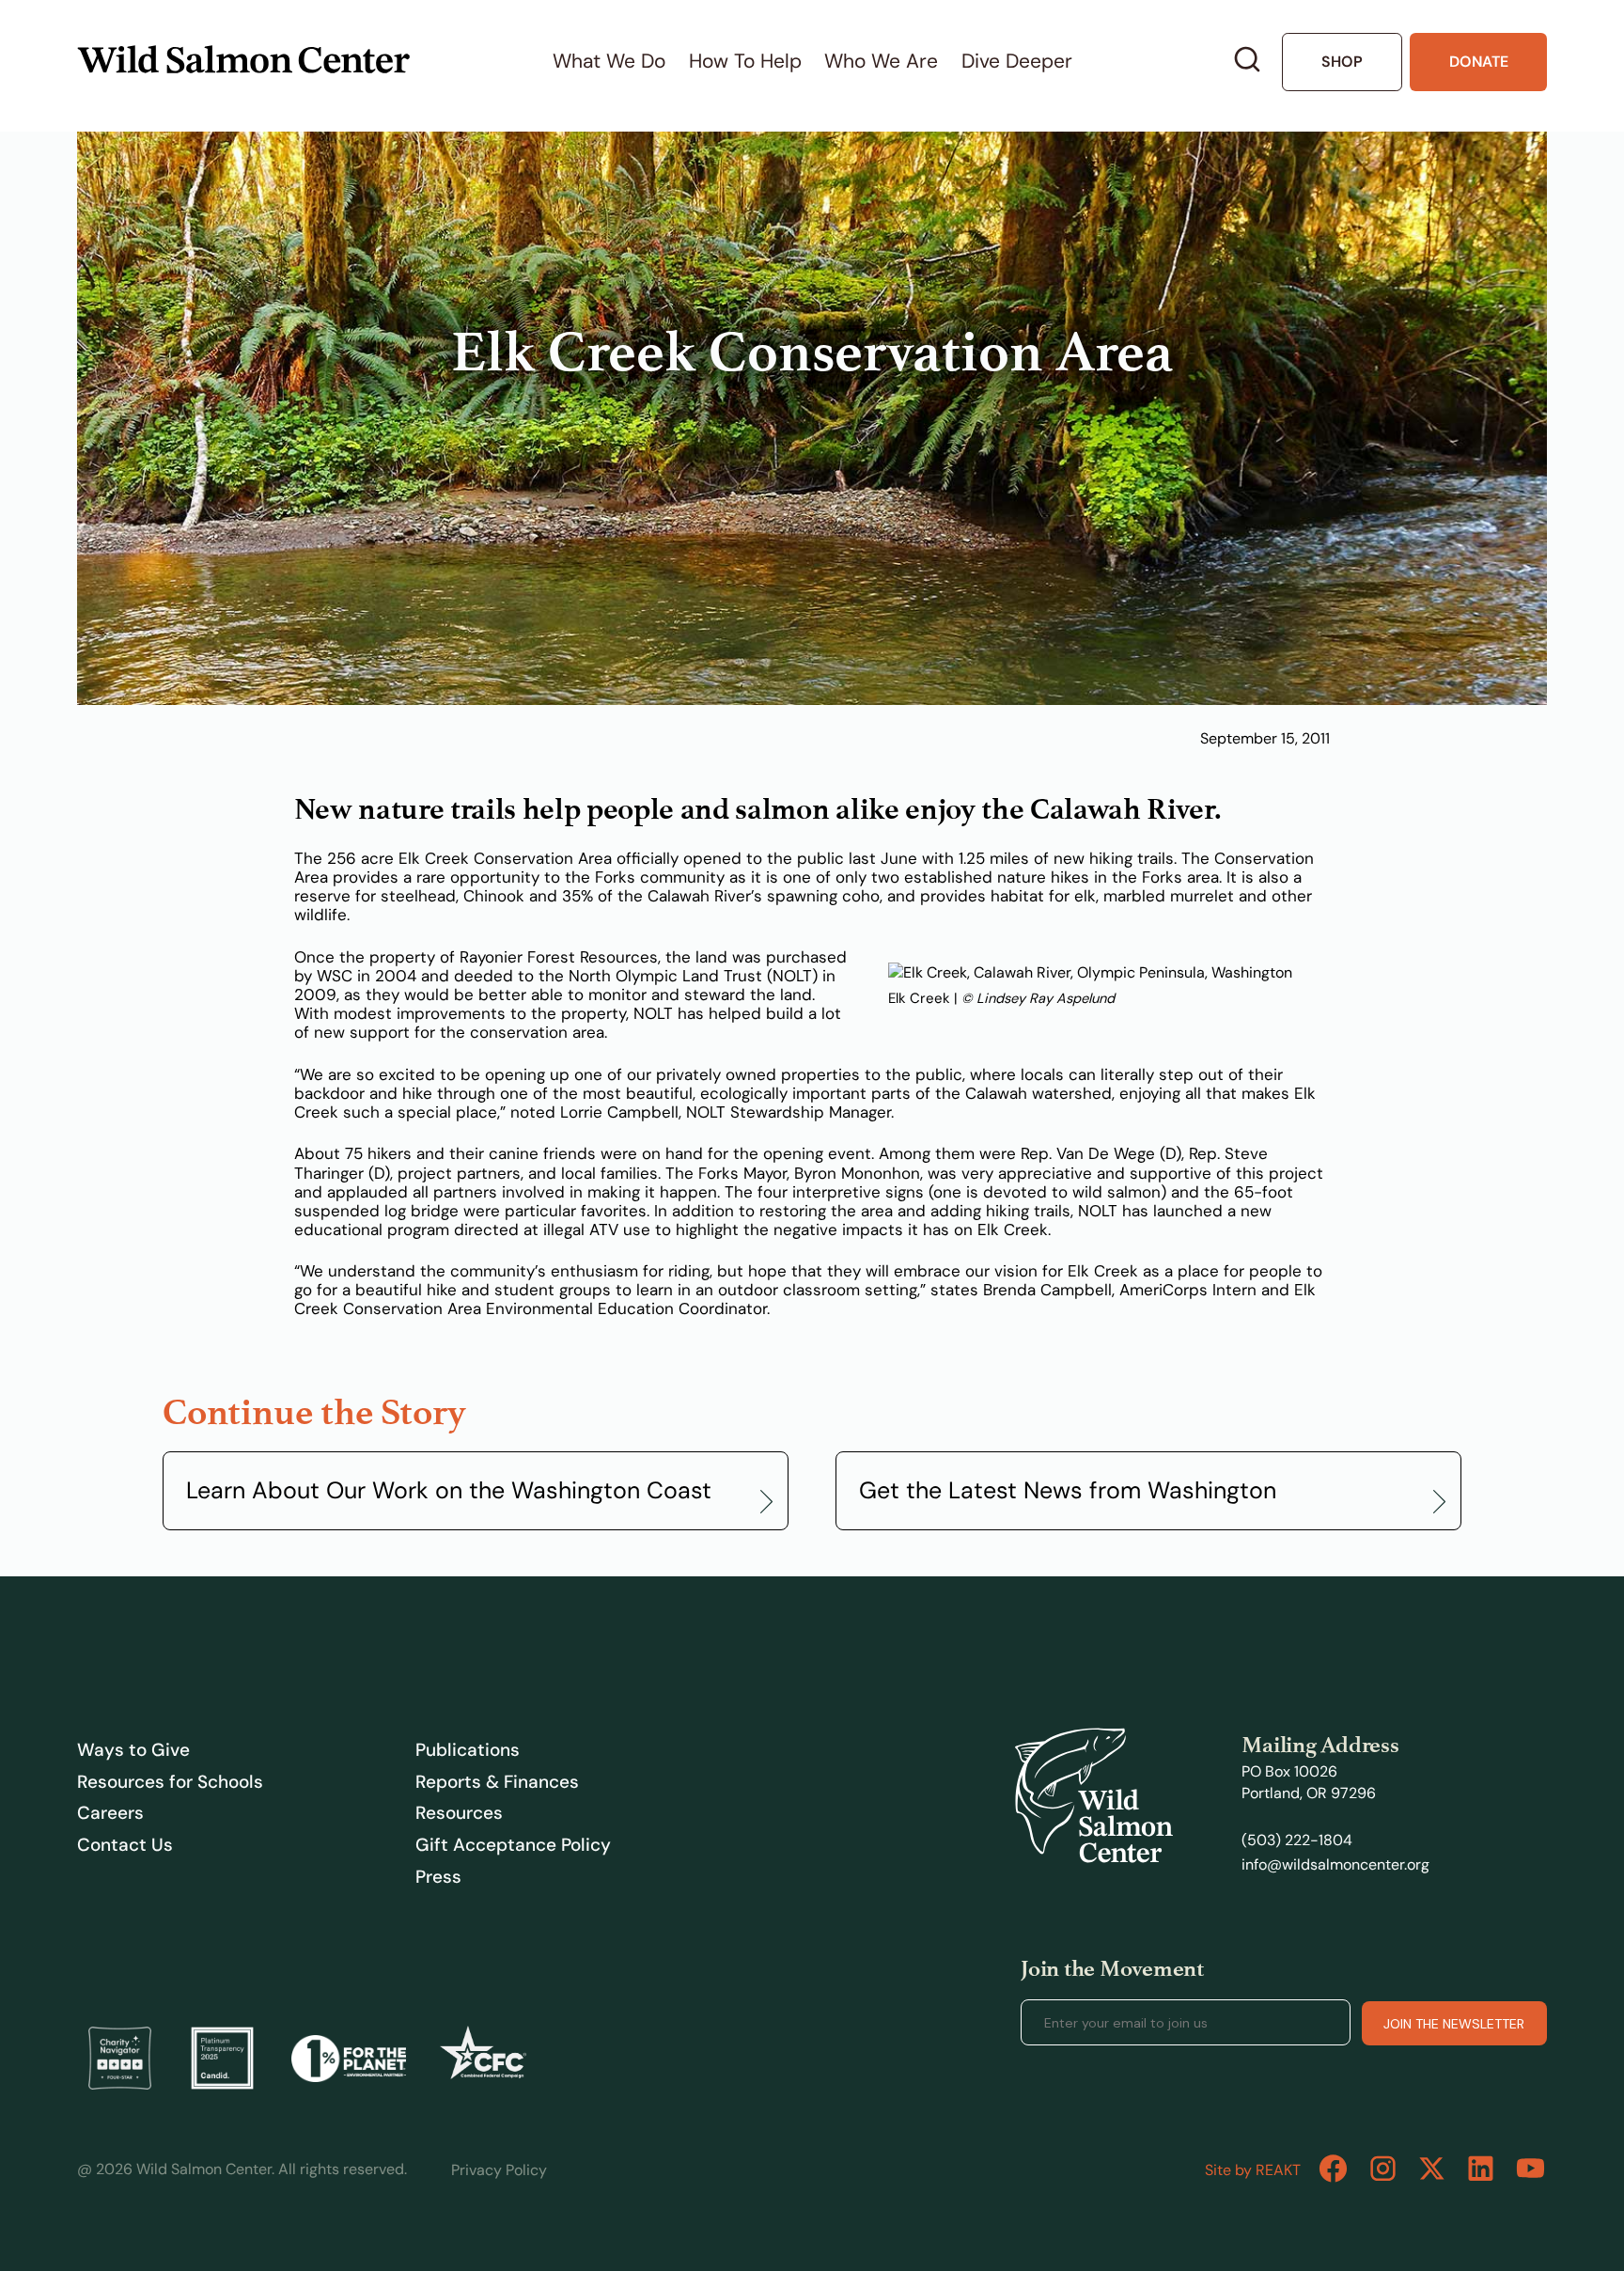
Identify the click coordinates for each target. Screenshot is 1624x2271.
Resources (459, 1813)
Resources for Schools (170, 1782)
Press (438, 1877)
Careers (110, 1813)
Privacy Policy (499, 2170)
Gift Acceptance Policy (513, 1845)
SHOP (1342, 62)
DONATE (1479, 62)
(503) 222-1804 (1297, 1840)
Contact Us (125, 1845)
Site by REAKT (1253, 2170)
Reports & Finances (497, 1782)
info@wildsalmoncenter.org (1335, 1864)
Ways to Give (133, 1750)
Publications (468, 1750)
